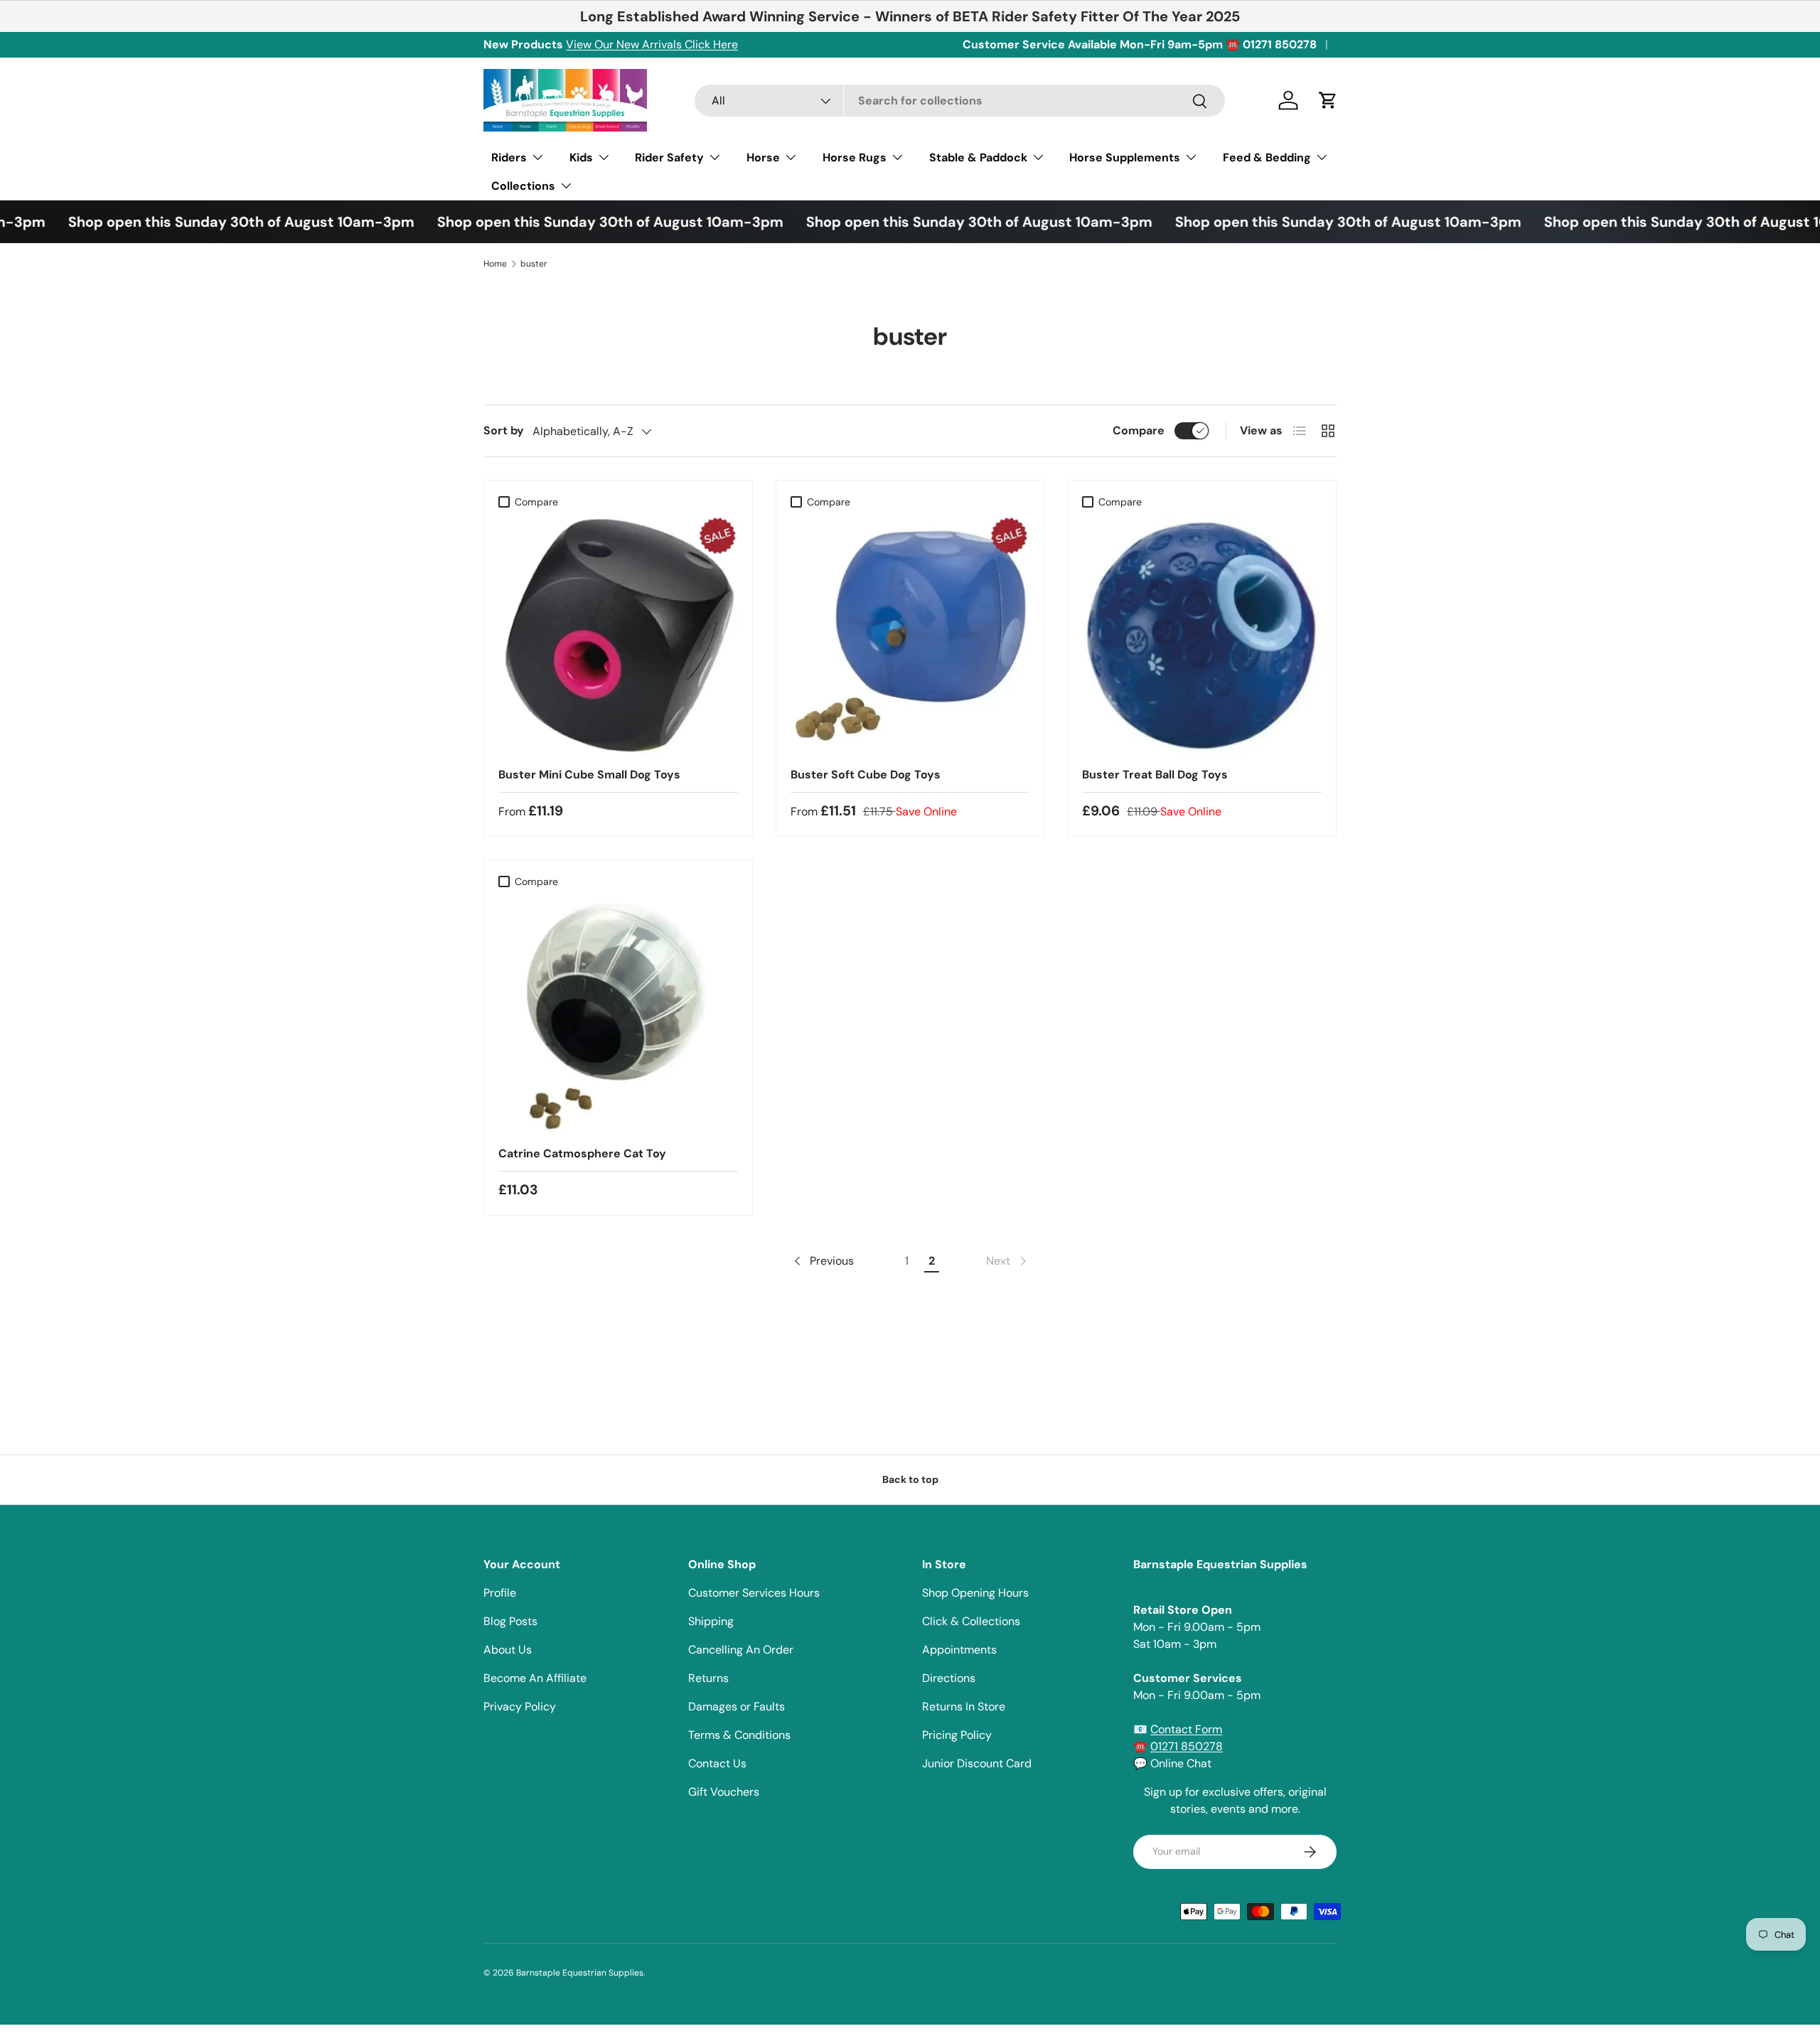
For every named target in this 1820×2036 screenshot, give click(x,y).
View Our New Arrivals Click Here (652, 44)
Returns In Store (964, 1707)
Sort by (504, 430)
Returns (708, 1678)
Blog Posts (510, 1621)
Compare (1139, 430)
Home (495, 264)
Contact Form (1186, 1729)
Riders (509, 157)
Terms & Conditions (739, 1735)
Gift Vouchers (724, 1792)
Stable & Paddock (978, 157)
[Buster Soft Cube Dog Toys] (910, 635)
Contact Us (717, 1763)
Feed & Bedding (1267, 157)
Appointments (959, 1650)
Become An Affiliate (535, 1678)
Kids (581, 157)
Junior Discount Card (977, 1763)
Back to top (910, 1479)
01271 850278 (1187, 1746)
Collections (523, 186)
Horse (763, 157)
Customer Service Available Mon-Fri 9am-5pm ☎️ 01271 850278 (1140, 44)
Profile (500, 1593)
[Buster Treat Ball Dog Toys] (1202, 635)
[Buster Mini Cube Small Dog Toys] (618, 635)
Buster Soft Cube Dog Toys (866, 775)
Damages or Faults (737, 1707)
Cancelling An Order (741, 1650)
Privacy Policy (520, 1707)
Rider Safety (669, 157)
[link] (1007, 1261)
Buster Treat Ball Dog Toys (1155, 775)
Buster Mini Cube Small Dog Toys (589, 775)
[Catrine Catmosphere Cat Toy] (618, 1015)
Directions (949, 1678)
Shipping (711, 1621)
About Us (508, 1650)
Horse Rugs (855, 157)
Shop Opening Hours (975, 1593)
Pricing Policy (957, 1735)
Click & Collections (971, 1621)
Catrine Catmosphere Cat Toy (582, 1153)
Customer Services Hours (754, 1593)
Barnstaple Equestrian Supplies (580, 1973)
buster (534, 264)
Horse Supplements (1125, 157)
